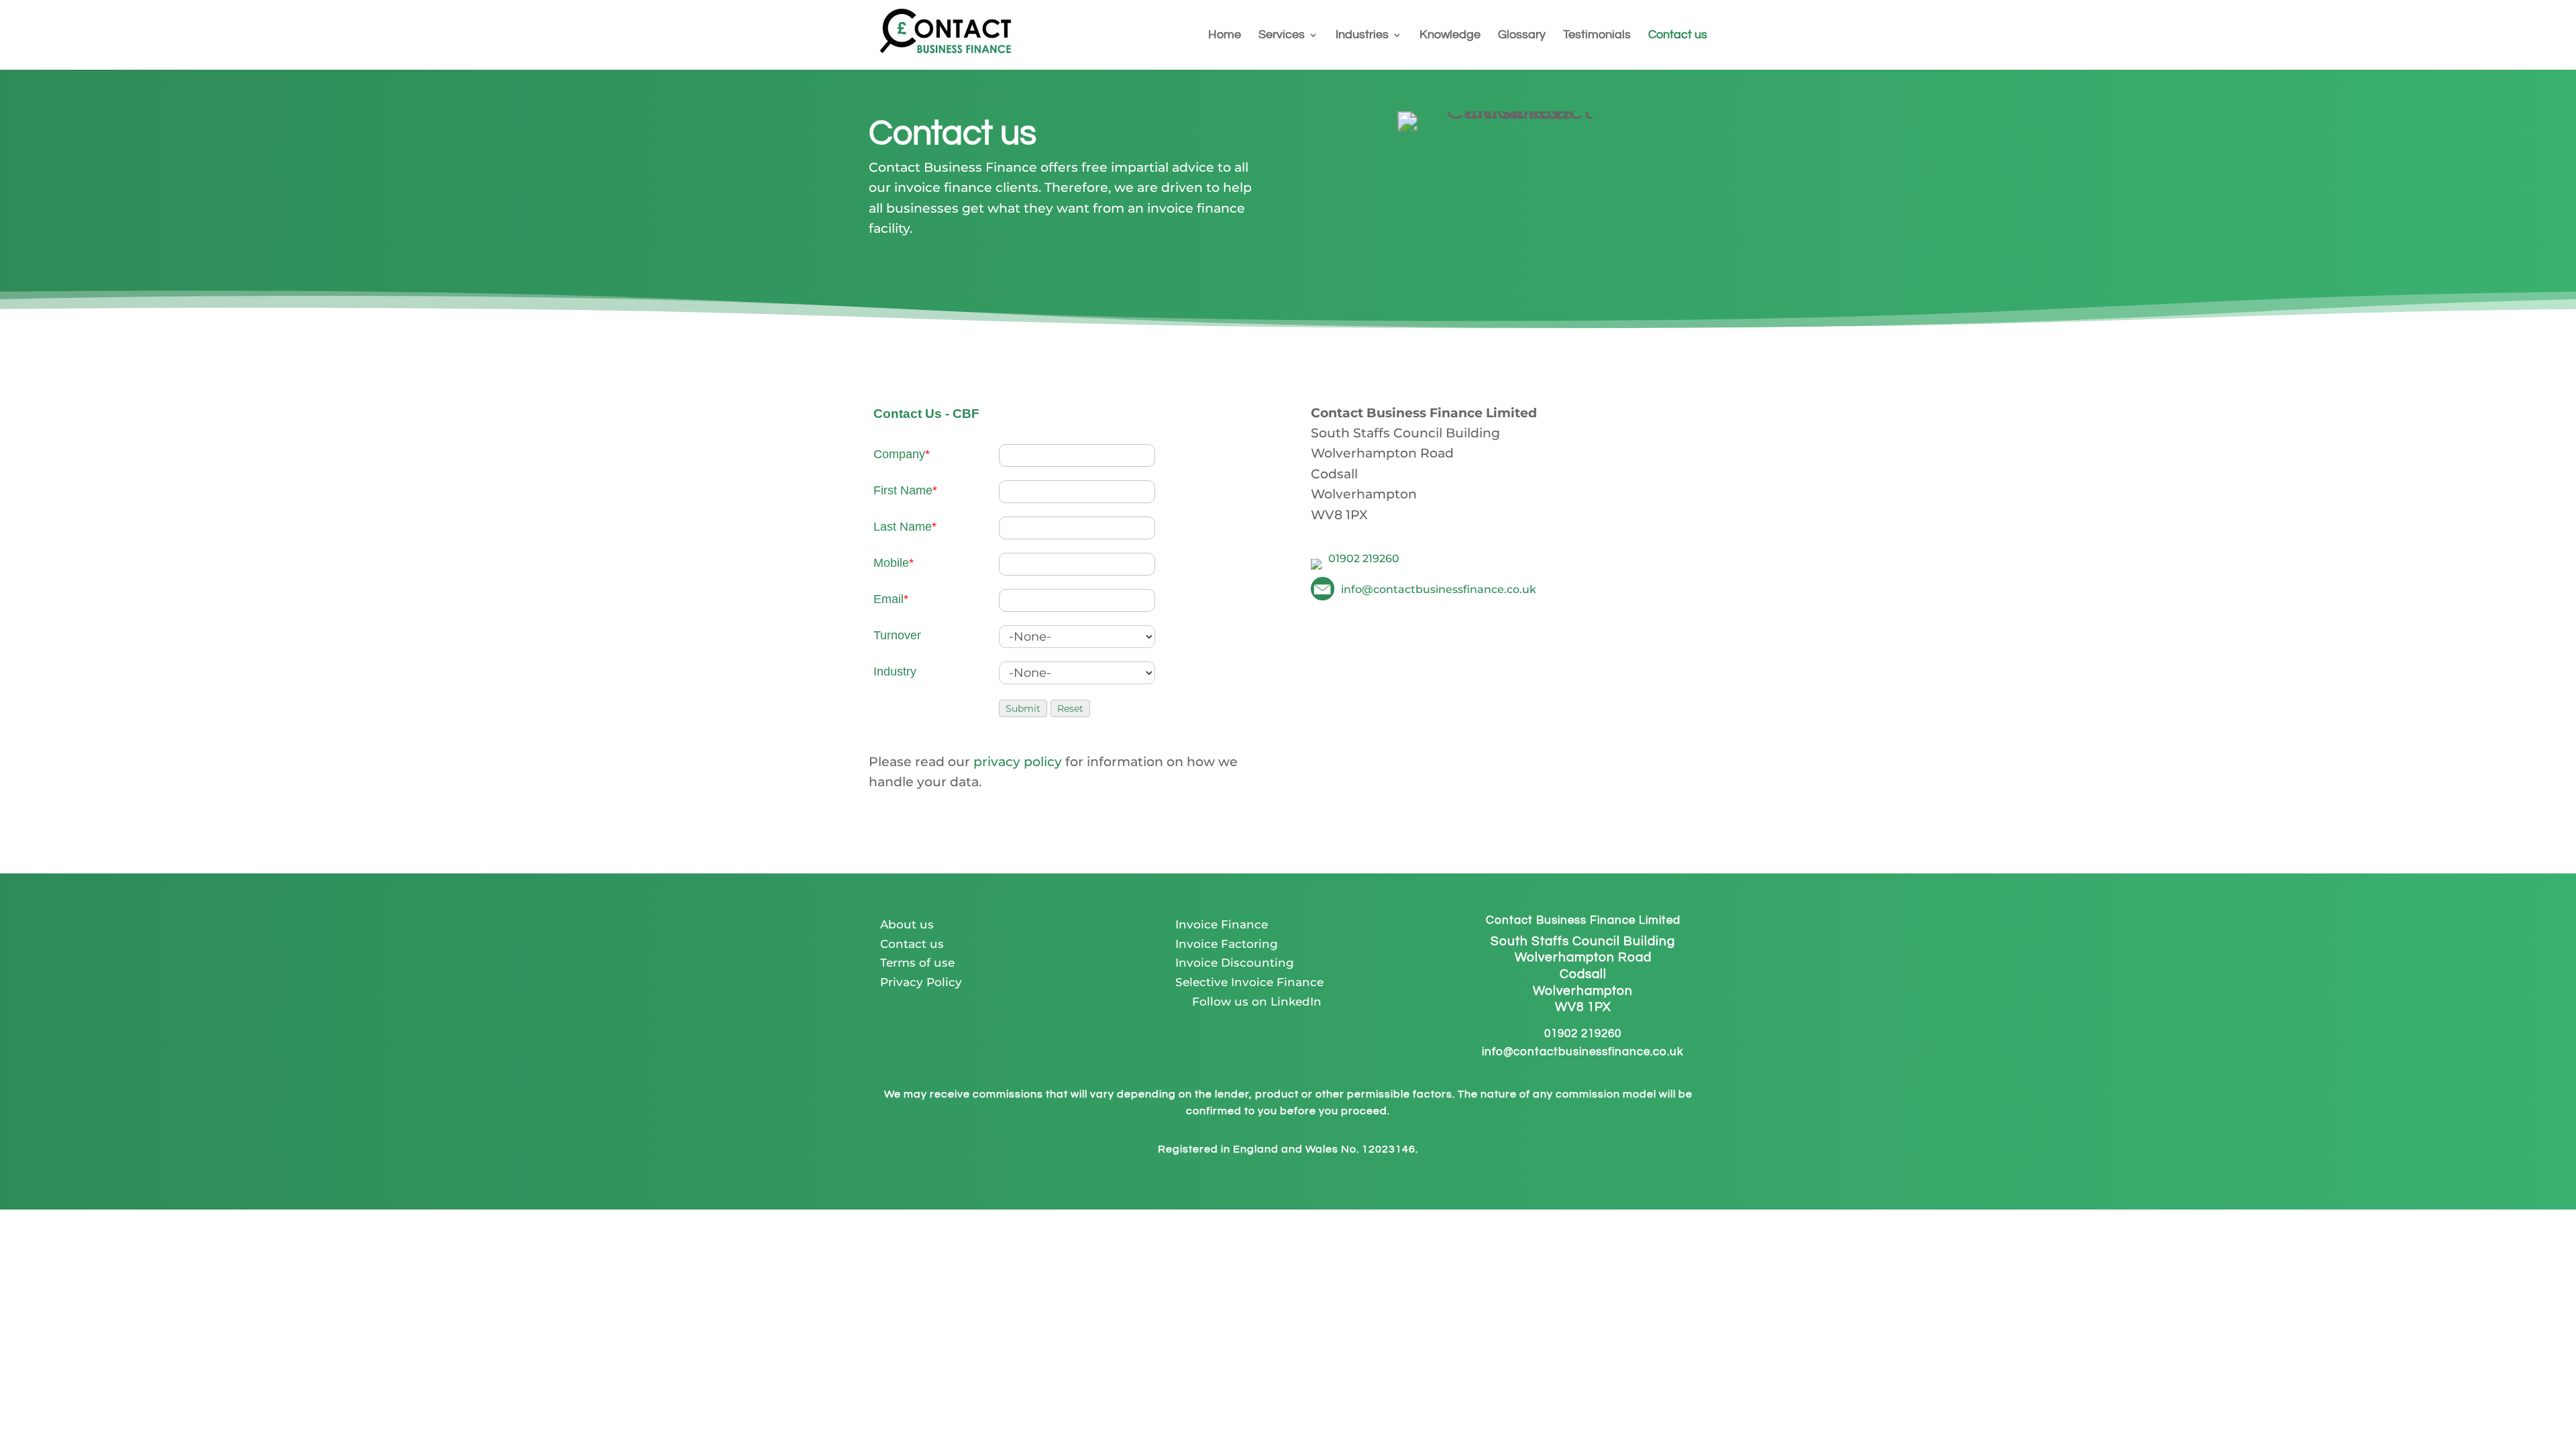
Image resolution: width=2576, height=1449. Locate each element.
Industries (1362, 36)
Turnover (897, 635)
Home (1225, 36)
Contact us (1678, 36)
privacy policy (1018, 762)
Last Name (905, 527)
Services (1282, 36)
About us (907, 924)
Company (902, 454)
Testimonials (1597, 36)
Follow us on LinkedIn (1248, 1002)
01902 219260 (1583, 1034)
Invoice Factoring (1227, 944)
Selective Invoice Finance (1249, 982)
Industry (895, 672)
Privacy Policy (921, 982)
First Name (905, 490)
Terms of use (917, 963)
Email (891, 599)
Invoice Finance (1222, 924)
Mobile (894, 563)
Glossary (1522, 36)
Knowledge (1450, 36)
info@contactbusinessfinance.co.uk (1583, 1052)
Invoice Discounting (1235, 963)
